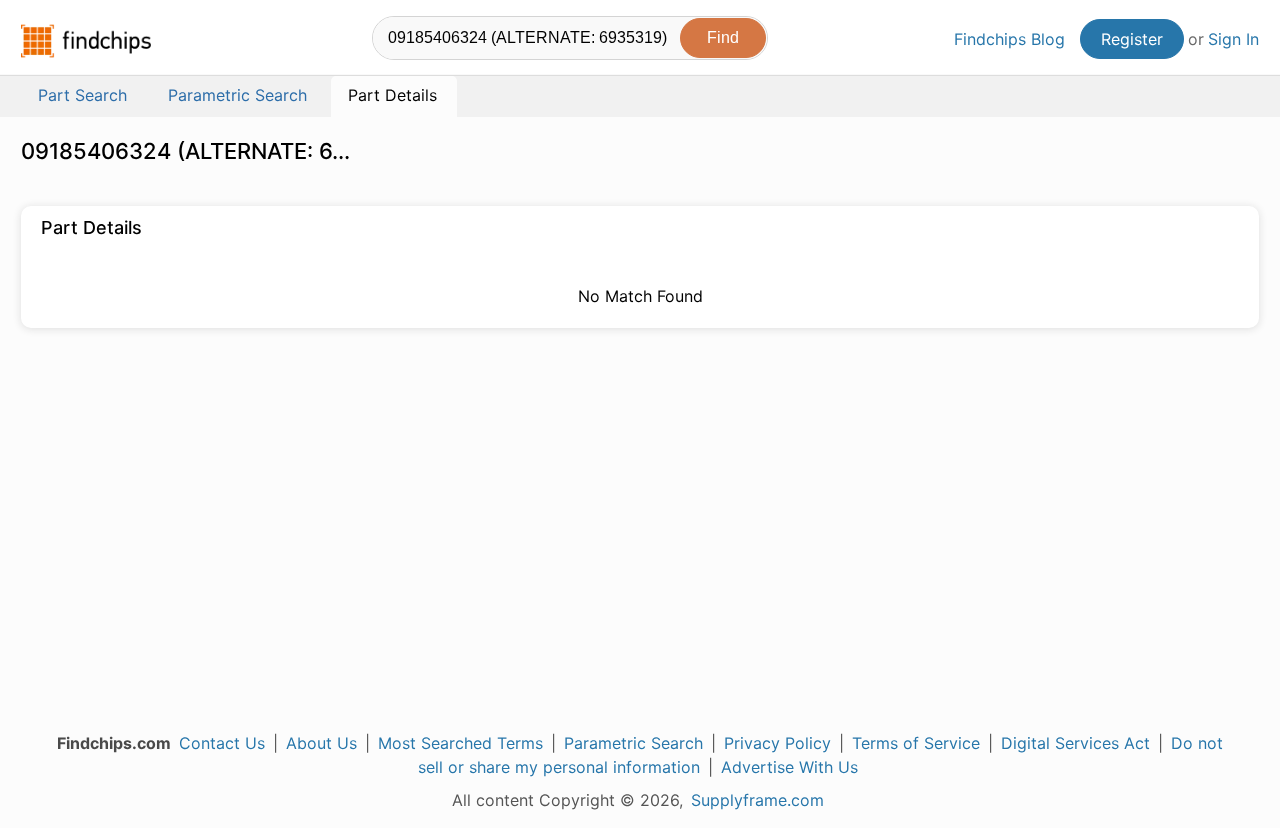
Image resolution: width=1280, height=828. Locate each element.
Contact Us (222, 743)
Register (1132, 39)
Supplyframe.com (757, 800)
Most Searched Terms (460, 743)
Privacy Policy (777, 743)
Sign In (1233, 39)
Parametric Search (633, 743)
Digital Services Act (1075, 743)
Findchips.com (86, 41)
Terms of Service (916, 743)
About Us (321, 743)
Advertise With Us (789, 767)
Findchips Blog (1009, 39)
